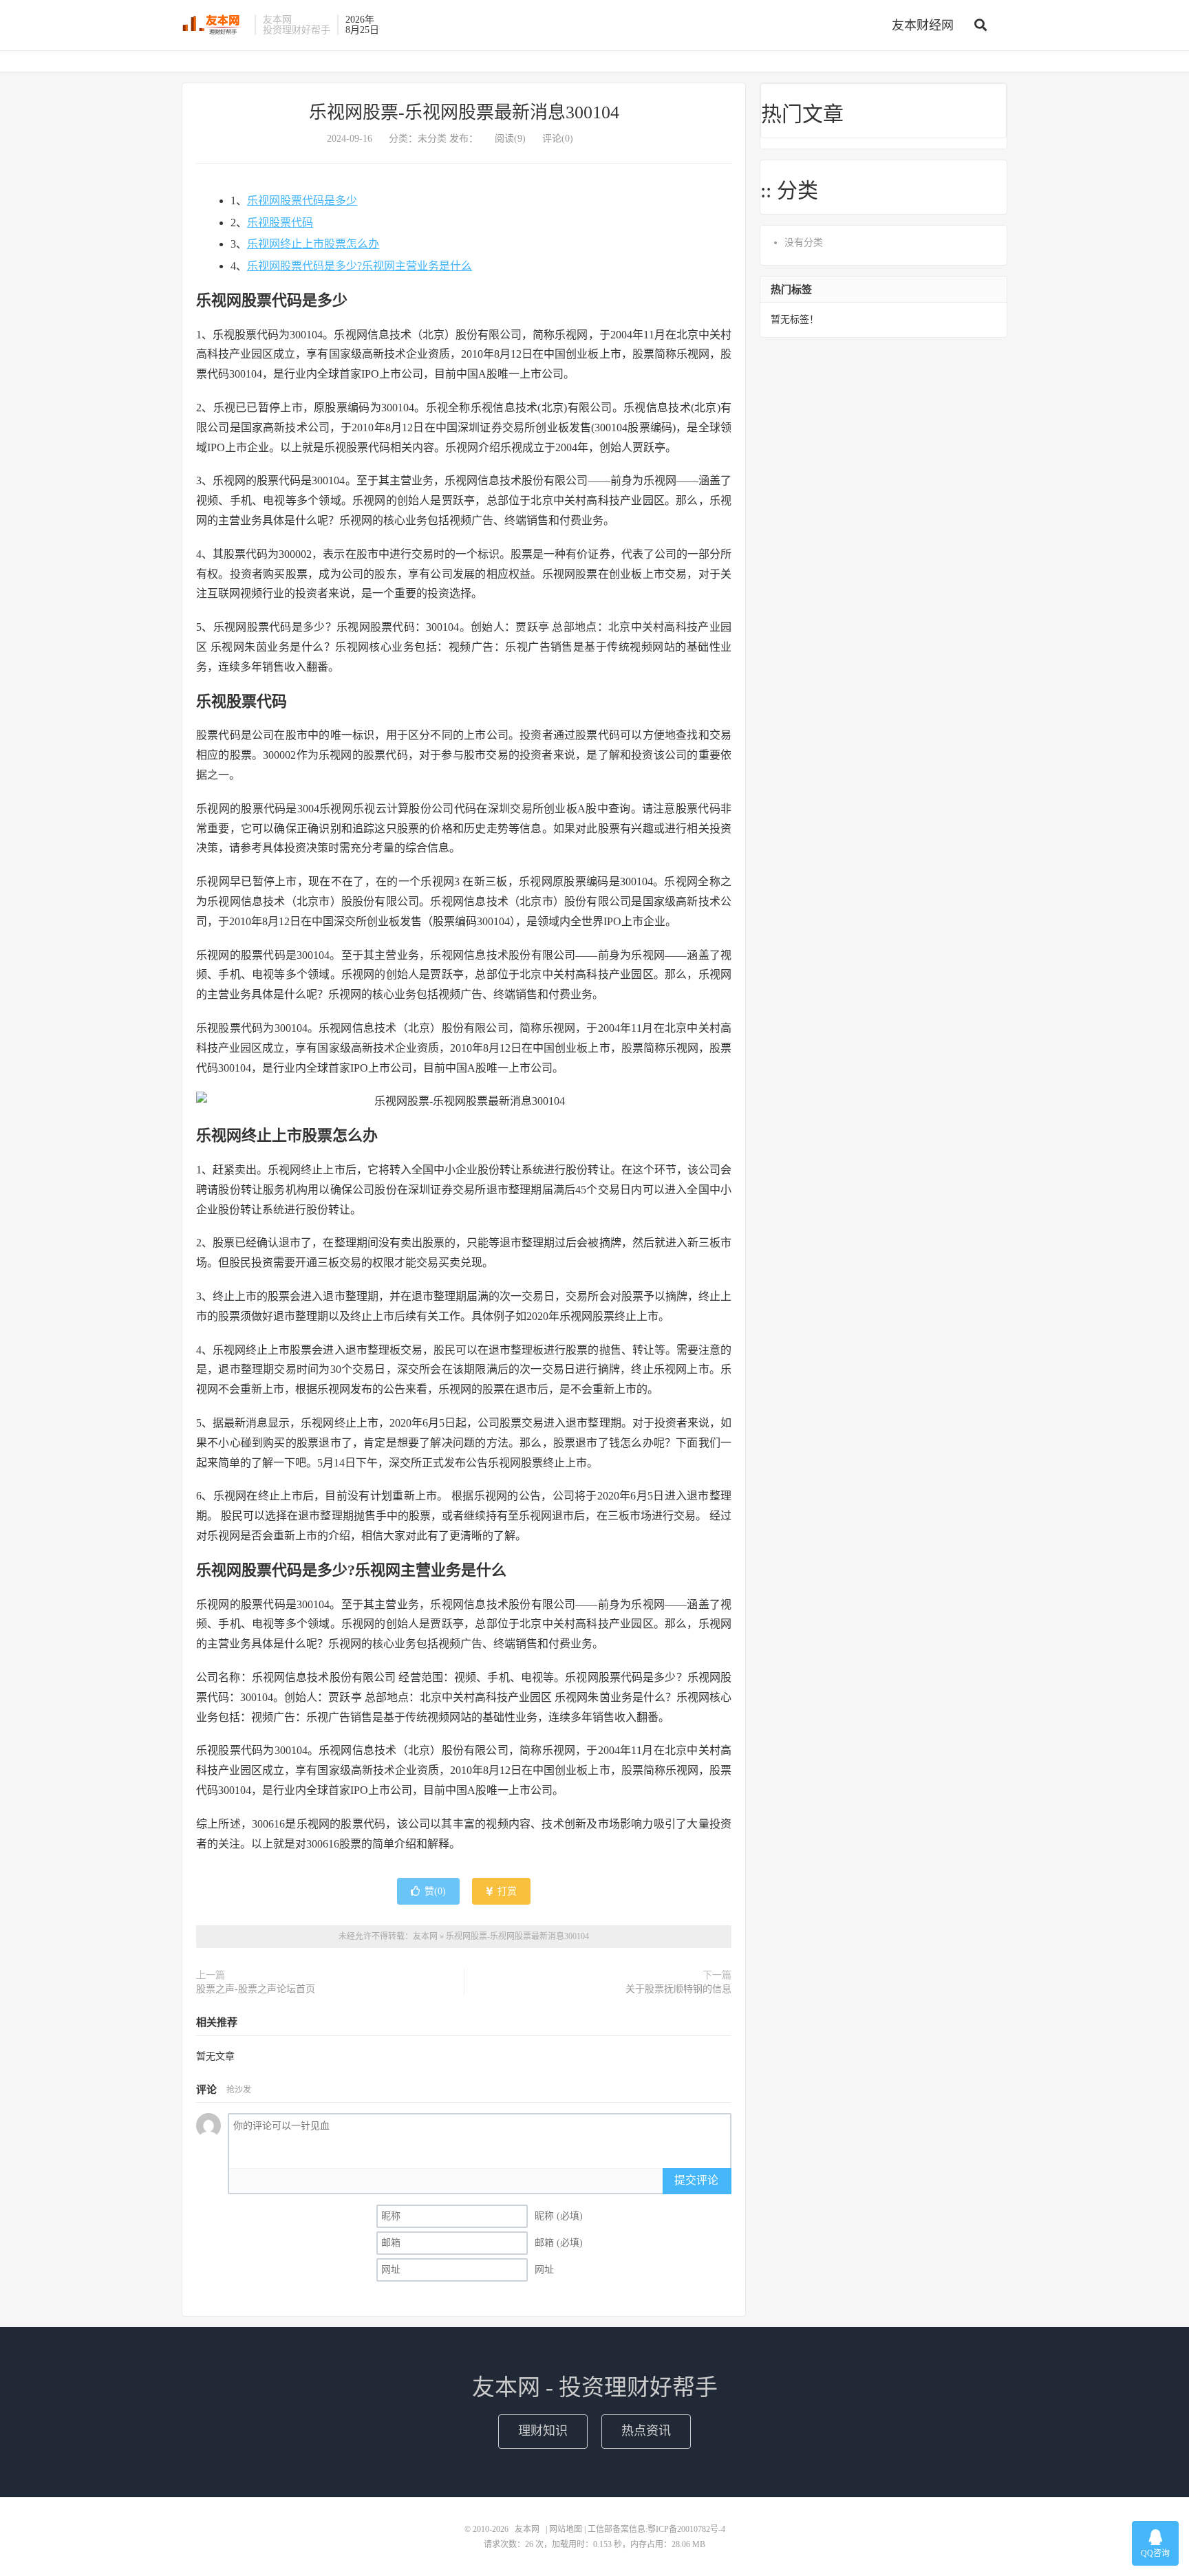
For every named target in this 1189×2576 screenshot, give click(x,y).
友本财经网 (923, 25)
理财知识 (543, 2431)
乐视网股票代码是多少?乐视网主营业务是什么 (360, 266)
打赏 (506, 1891)
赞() (435, 1891)
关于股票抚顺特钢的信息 (678, 1989)
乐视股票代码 (280, 223)
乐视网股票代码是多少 (302, 201)
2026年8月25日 (362, 25)
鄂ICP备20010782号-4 (686, 2529)
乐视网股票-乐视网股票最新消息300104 (464, 112)
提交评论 (696, 2180)
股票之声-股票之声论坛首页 (256, 1989)
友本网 (215, 25)
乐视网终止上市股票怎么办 (313, 244)
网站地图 (566, 2529)
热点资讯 (646, 2431)
